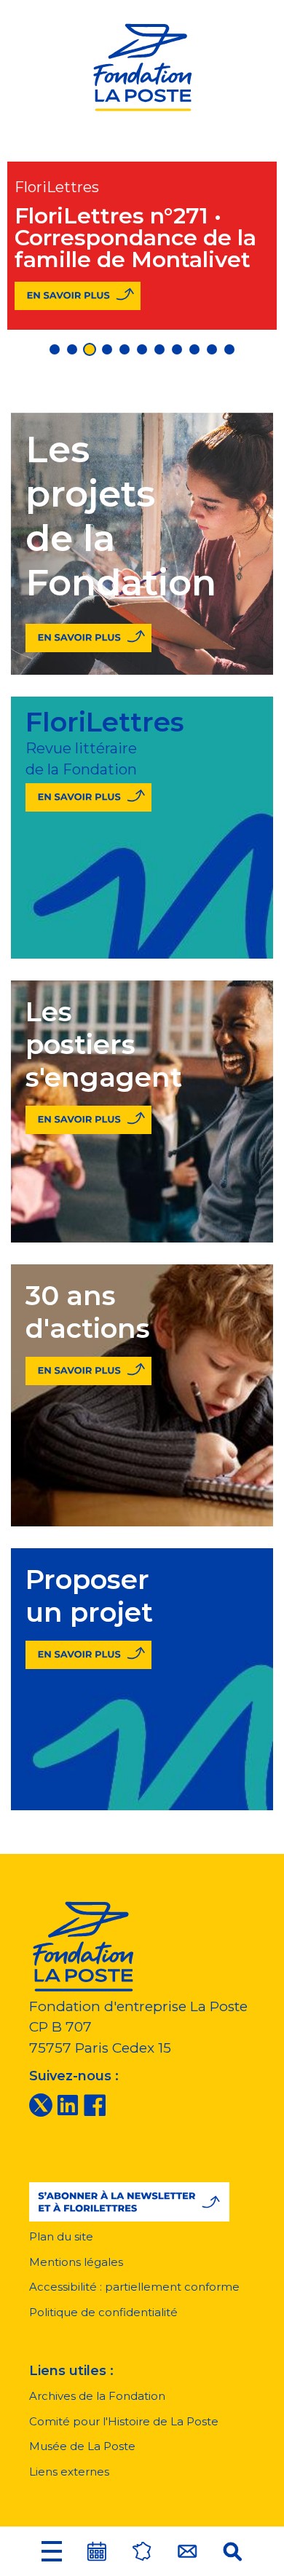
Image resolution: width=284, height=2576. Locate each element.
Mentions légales (76, 2262)
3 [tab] (90, 349)
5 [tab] (125, 349)
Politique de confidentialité (103, 2312)
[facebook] (95, 2104)
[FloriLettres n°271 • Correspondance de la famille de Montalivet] (78, 296)
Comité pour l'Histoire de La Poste (124, 2421)
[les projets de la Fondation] (88, 634)
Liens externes (69, 2472)
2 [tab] (72, 349)
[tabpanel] (142, 246)
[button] (52, 2551)
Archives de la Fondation (97, 2396)
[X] (41, 2104)
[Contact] (187, 2551)
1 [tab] (55, 349)
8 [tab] (177, 349)
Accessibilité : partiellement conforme (134, 2287)
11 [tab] (229, 349)
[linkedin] (68, 2104)
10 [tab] (212, 349)
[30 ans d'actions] (88, 1368)
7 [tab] (159, 349)
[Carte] (142, 2551)
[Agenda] (97, 2551)
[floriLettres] (88, 794)
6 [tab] (142, 349)
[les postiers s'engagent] (88, 1117)
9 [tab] (194, 349)
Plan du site (61, 2236)
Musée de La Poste (82, 2446)
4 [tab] (107, 349)
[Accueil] (142, 65)
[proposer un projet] (88, 1652)
